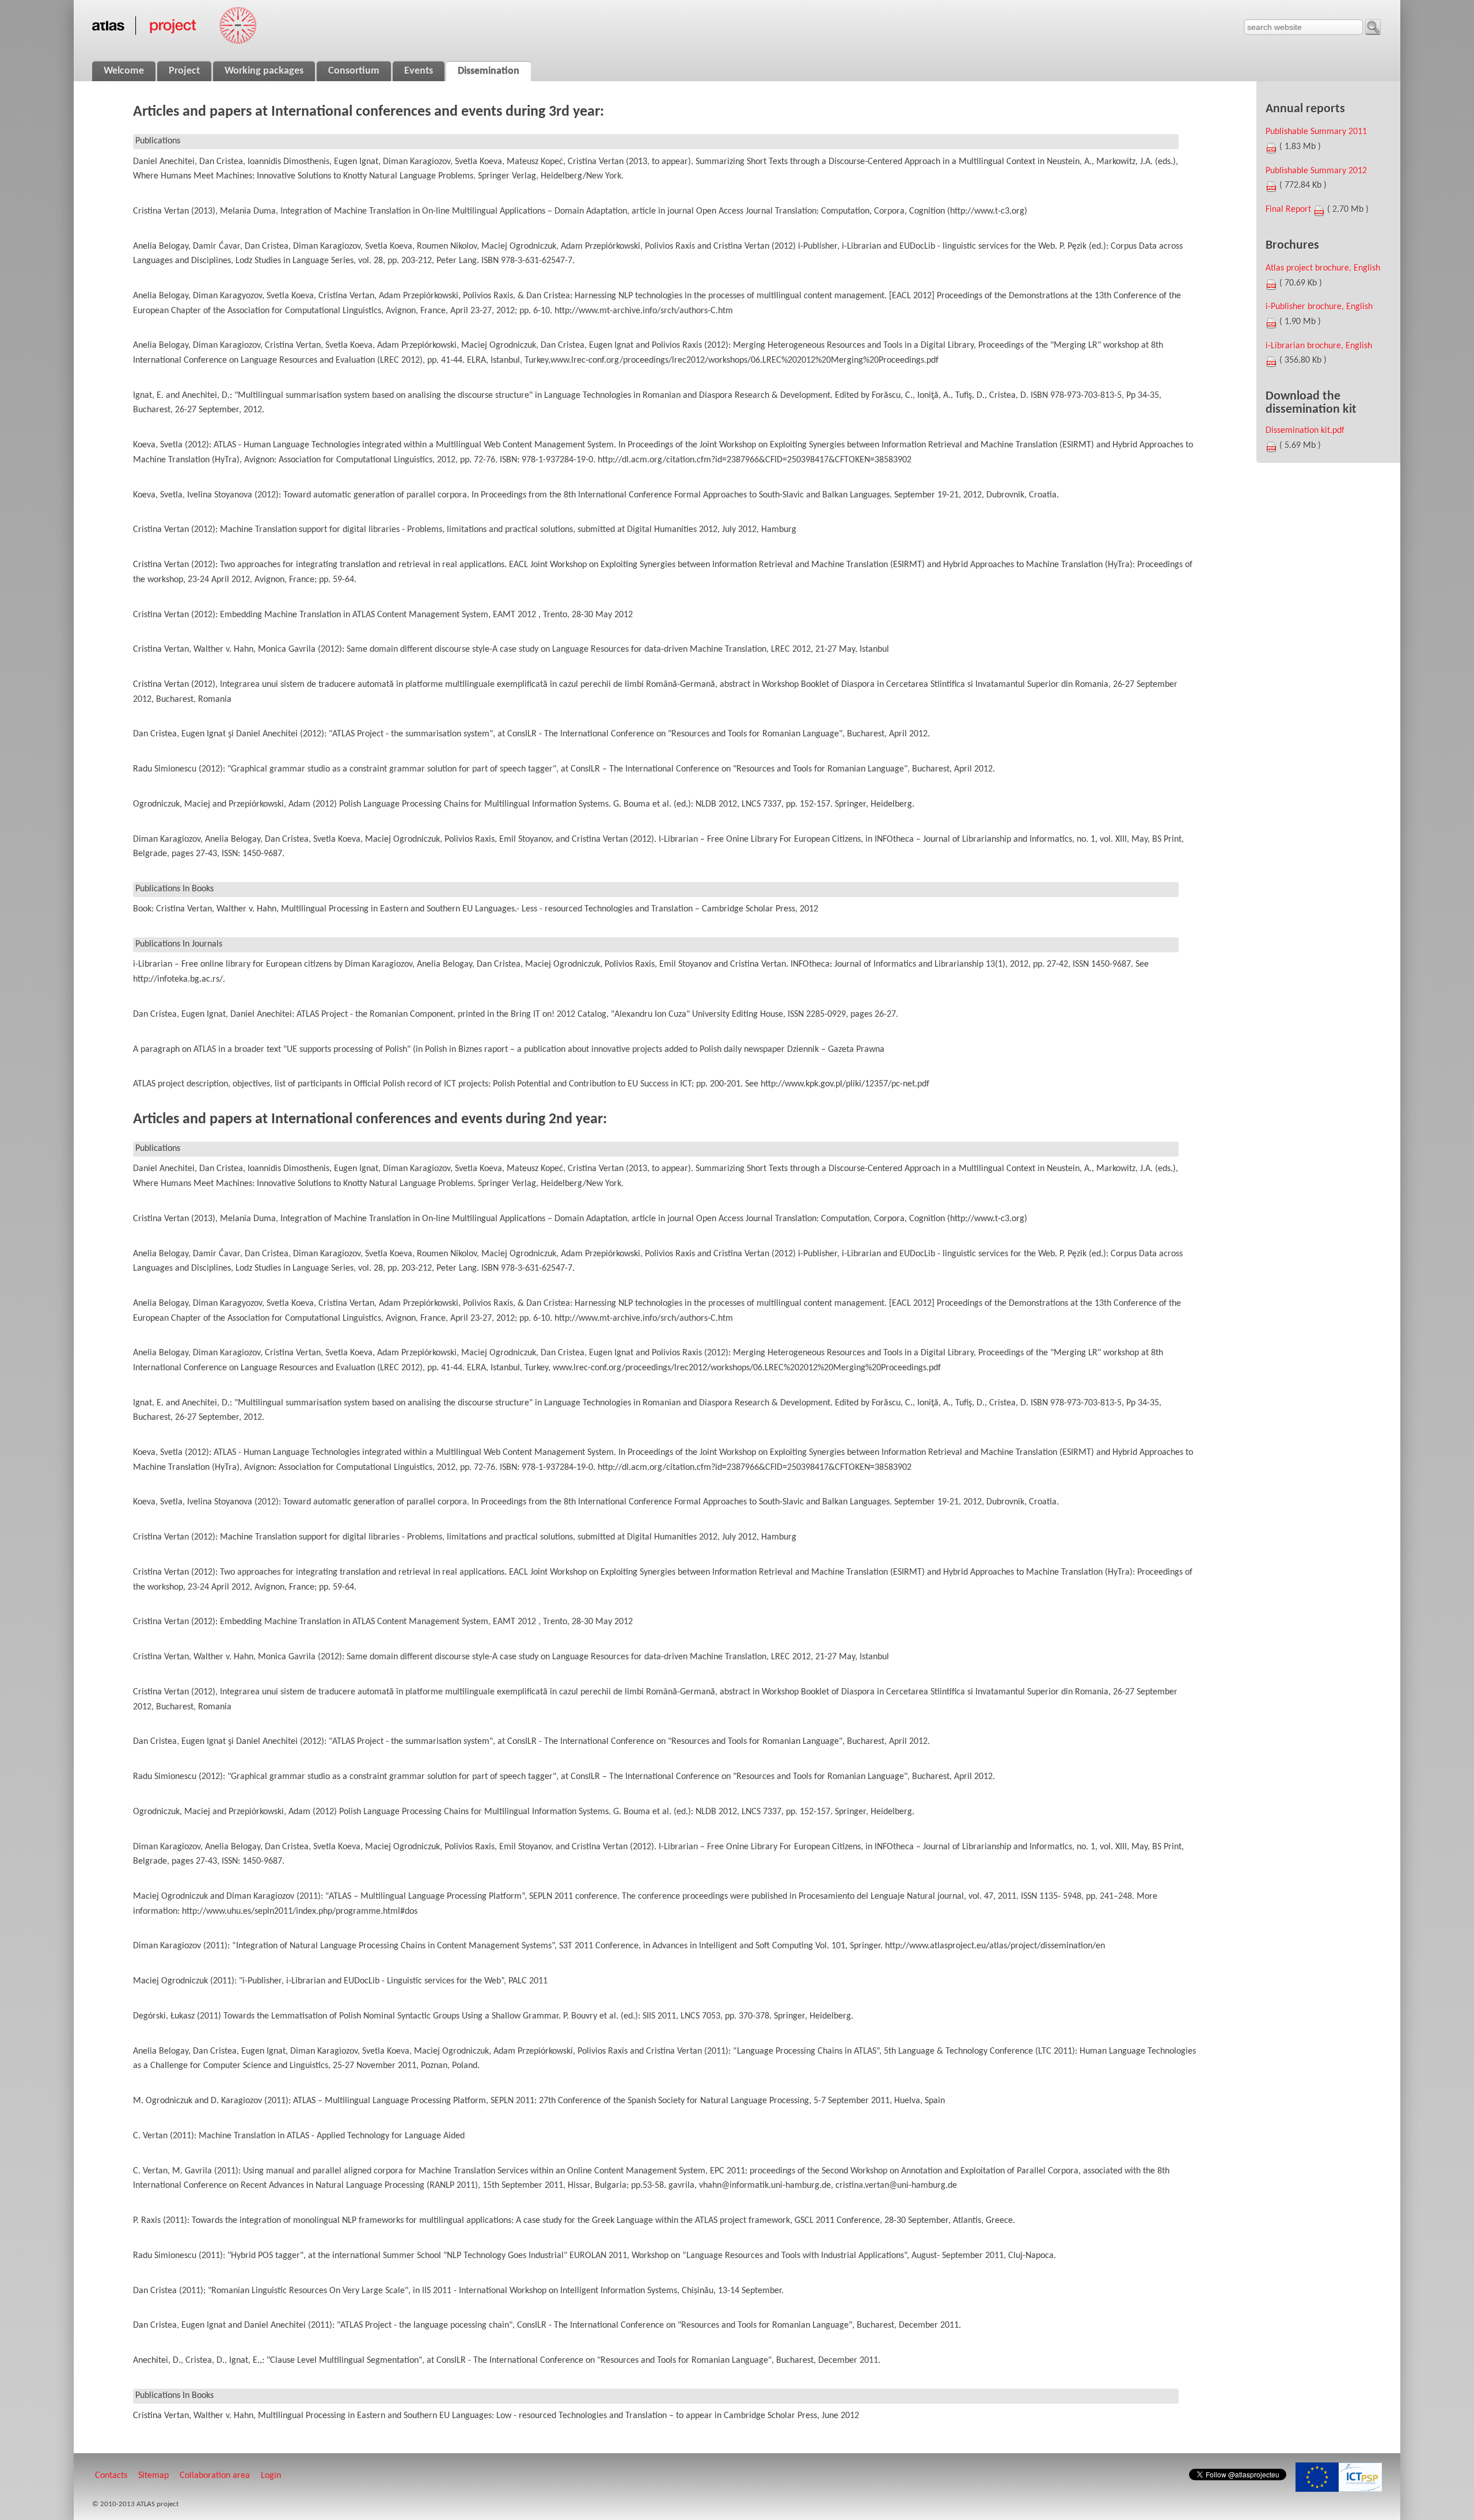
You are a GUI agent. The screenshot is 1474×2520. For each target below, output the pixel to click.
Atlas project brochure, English (1323, 268)
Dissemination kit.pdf (1305, 431)
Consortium (354, 71)
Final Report (1288, 210)
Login (271, 2476)
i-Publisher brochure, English (1319, 307)
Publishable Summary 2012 (1316, 171)
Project (184, 71)
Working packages (264, 71)
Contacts (111, 2476)
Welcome (124, 71)
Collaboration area (215, 2476)
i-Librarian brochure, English (1319, 346)
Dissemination (489, 71)
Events (419, 71)
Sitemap (153, 2476)
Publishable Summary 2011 (1316, 132)
